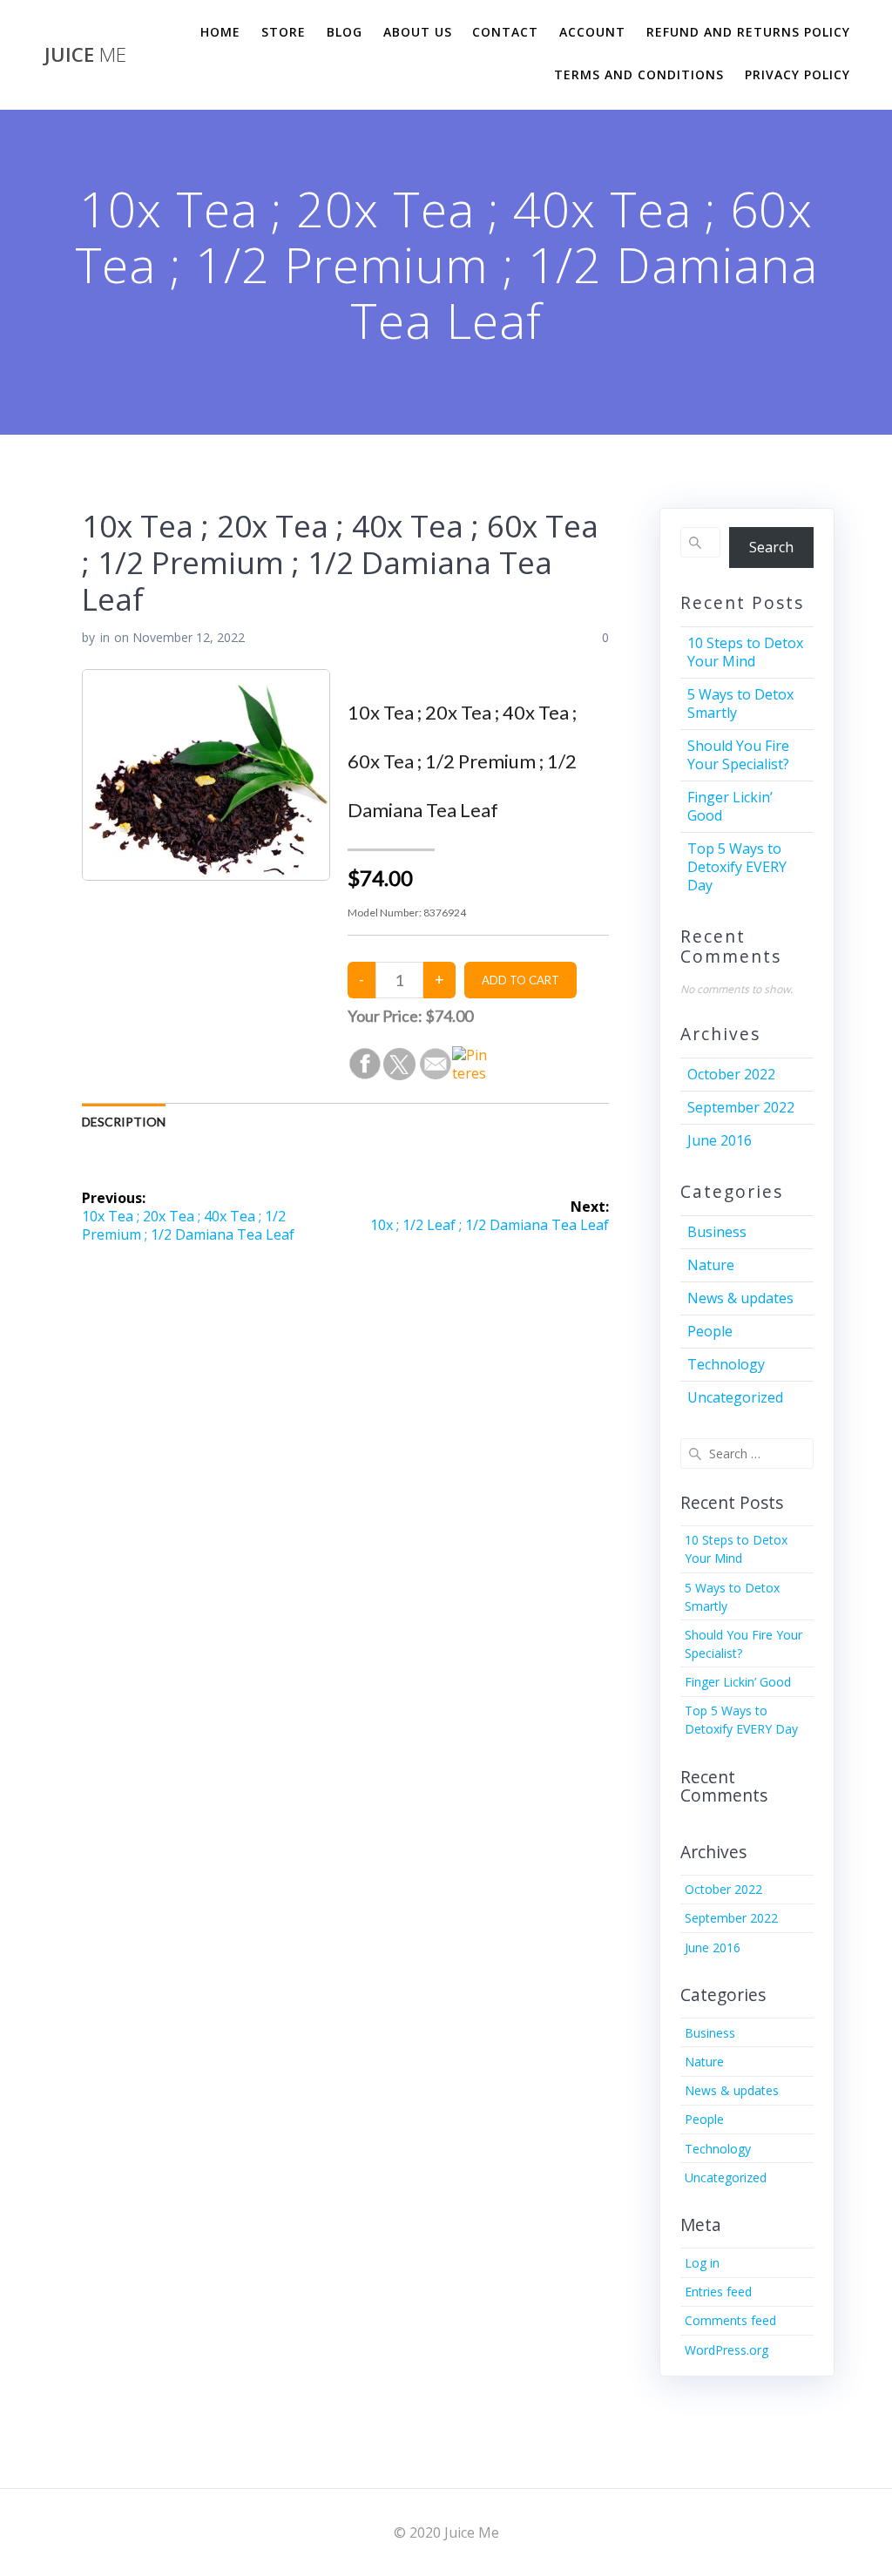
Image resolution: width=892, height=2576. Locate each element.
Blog (345, 32)
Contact (505, 32)
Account (592, 32)
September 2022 (741, 1107)
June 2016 (720, 1140)
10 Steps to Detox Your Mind (745, 652)
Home (220, 32)
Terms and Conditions (639, 74)
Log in (702, 2263)
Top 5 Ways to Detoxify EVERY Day (737, 867)
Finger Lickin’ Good (730, 806)
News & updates (740, 1298)
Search (771, 547)
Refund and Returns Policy (748, 32)
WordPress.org (726, 2350)
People (710, 1331)
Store (284, 32)
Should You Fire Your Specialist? (738, 755)
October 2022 (731, 1074)
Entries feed (718, 2292)
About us (418, 32)
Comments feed (730, 2320)
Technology (726, 1364)
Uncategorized (735, 1397)
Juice (85, 55)
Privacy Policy (797, 74)
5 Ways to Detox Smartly (740, 703)
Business (717, 1232)
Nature (711, 1265)
